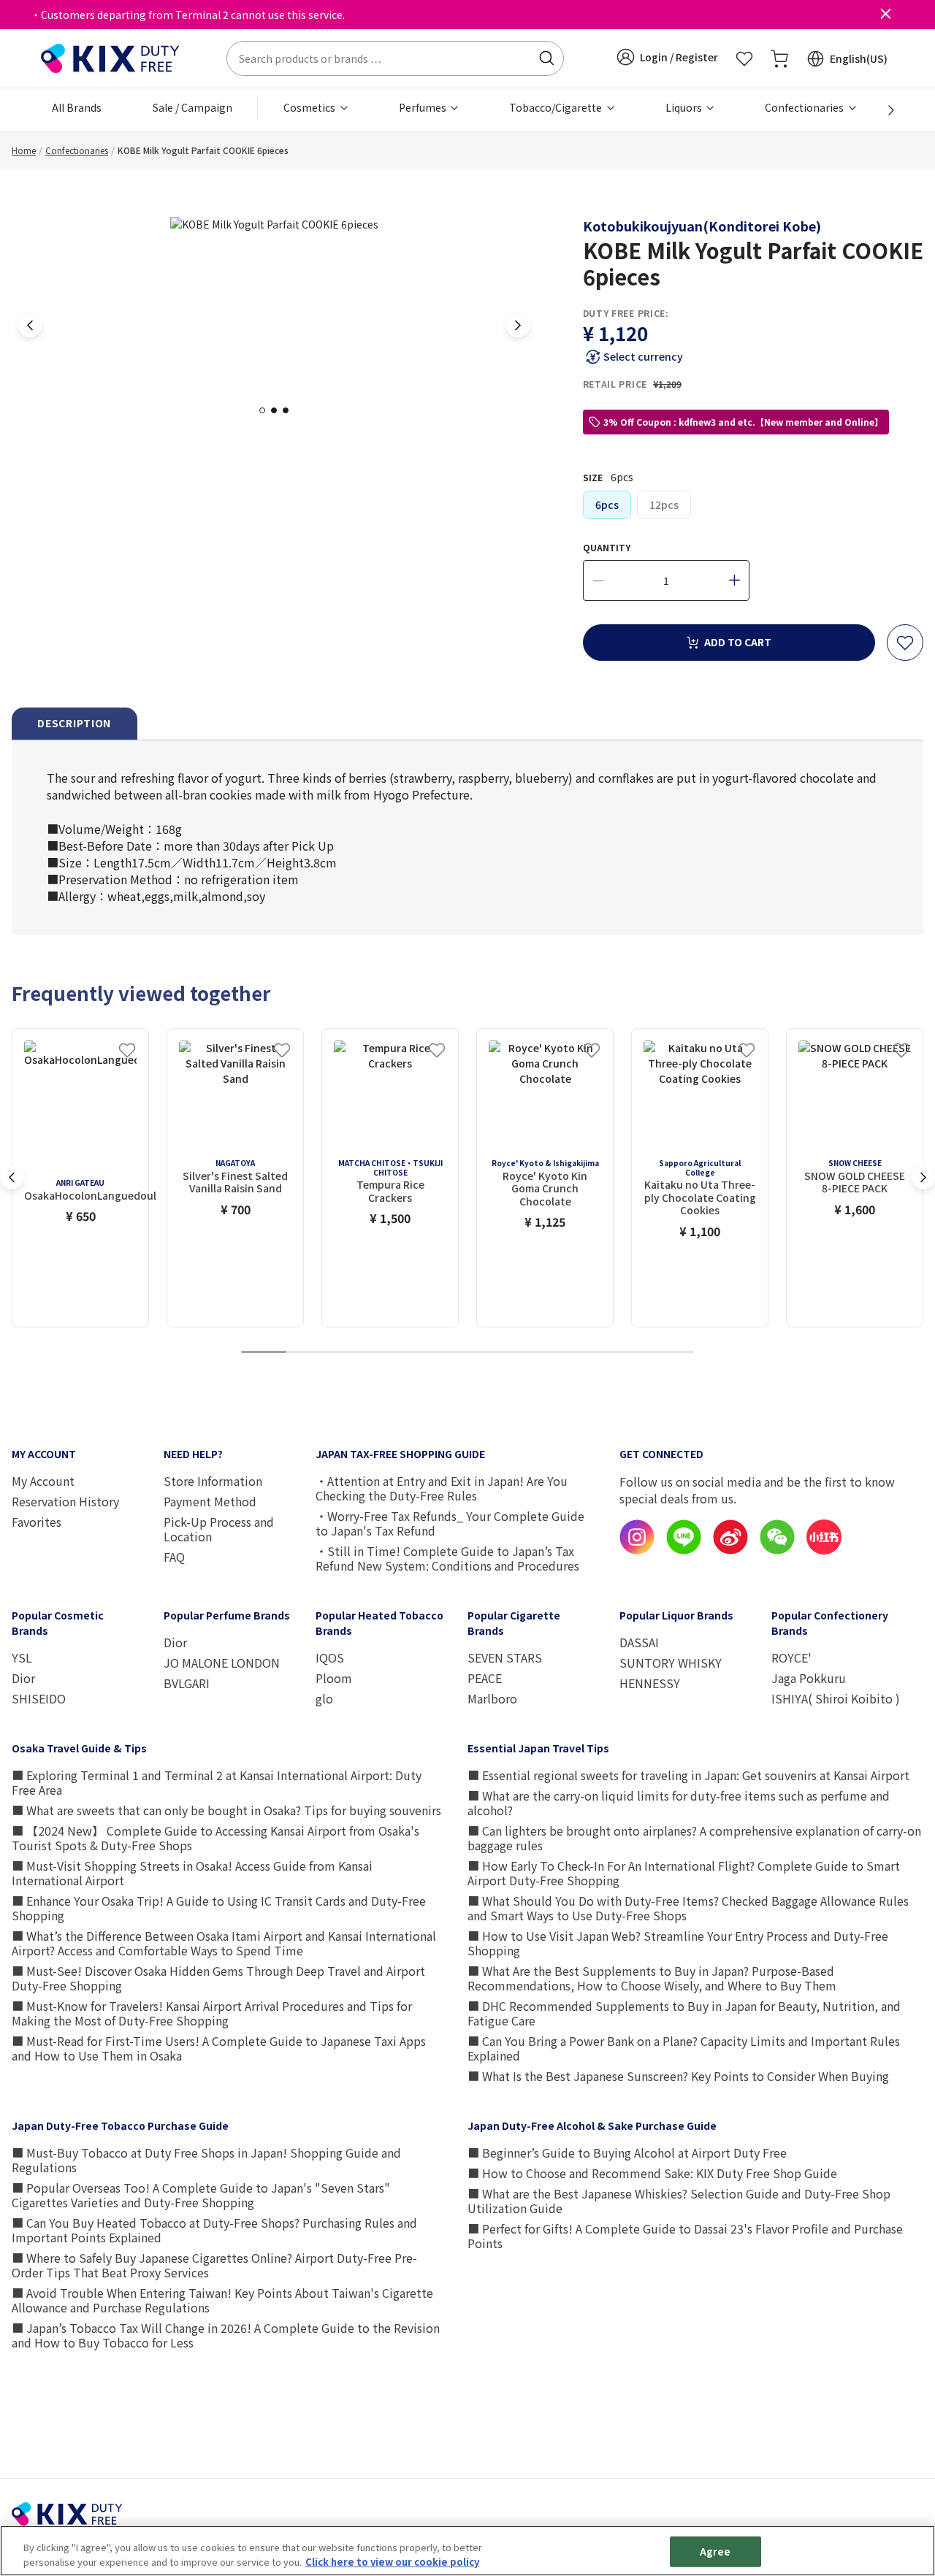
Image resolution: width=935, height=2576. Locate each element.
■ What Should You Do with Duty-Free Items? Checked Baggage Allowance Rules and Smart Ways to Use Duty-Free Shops (688, 1908)
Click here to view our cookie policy (392, 2561)
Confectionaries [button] (805, 107)
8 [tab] (581, 1353)
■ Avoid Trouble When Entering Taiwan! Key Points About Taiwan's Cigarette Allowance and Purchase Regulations (222, 2300)
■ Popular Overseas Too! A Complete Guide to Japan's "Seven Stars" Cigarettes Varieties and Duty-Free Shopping (201, 2195)
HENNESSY (650, 1683)
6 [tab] (490, 1353)
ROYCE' (791, 1657)
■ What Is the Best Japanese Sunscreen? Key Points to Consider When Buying (678, 2076)
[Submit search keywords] (546, 58)
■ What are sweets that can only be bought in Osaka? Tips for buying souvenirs (226, 1810)
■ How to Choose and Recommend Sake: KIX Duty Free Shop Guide (652, 2173)
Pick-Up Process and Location (219, 1529)
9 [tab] (626, 1353)
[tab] (75, 724)
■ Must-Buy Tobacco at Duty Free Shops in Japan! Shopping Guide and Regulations (206, 2160)
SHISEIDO (39, 1698)
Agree (715, 2552)
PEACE (485, 1678)
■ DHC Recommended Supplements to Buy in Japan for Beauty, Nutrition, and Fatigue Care (684, 2013)
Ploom (334, 1678)
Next (518, 326)
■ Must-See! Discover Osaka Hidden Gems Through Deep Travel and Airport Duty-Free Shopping (218, 1978)
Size (608, 477)
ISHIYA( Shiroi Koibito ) (836, 1698)
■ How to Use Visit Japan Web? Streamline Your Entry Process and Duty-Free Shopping (678, 1943)
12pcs (664, 505)
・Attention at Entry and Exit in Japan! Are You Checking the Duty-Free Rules (442, 1488)
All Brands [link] (77, 107)
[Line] (684, 1550)
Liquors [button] (685, 107)
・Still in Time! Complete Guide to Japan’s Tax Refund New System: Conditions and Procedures (447, 1558)
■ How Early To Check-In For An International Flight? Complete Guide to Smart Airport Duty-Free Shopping (684, 1873)
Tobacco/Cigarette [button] (557, 107)
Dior (23, 1678)
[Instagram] (637, 1550)
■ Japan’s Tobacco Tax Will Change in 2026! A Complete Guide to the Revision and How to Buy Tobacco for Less (226, 2335)
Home (24, 150)
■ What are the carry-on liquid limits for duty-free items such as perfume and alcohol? (679, 1803)
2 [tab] (278, 410)
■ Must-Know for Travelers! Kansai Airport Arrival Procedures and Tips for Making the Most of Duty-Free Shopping (212, 2013)
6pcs (607, 505)
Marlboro (492, 1698)
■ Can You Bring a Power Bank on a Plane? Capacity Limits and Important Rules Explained (684, 2048)
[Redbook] (824, 1550)
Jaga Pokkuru (809, 1678)
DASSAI (639, 1642)
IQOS (330, 1657)
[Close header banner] (885, 15)
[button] (667, 57)
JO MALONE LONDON (222, 1663)
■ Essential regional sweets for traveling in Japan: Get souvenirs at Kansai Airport (688, 1775)
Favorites (37, 1522)
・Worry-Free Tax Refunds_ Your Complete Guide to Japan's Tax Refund (450, 1523)
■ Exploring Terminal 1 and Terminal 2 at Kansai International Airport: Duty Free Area (217, 1782)
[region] (467, 2551)
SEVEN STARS (505, 1657)
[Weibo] (730, 1550)
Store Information (213, 1481)
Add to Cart (738, 642)
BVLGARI (187, 1683)
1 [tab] (267, 410)
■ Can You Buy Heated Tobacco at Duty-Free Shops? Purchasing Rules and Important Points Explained (214, 2230)
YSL (22, 1657)
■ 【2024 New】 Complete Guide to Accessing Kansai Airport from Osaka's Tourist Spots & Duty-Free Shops (215, 1838)
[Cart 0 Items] (779, 58)
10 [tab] (671, 1353)
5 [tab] (445, 1353)
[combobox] (395, 58)
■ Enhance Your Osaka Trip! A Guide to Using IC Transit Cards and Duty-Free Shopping (219, 1908)
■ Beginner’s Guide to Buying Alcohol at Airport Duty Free (627, 2153)
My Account (43, 1481)
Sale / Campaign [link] (192, 107)
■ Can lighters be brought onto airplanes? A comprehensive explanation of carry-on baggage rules (694, 1838)
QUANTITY (607, 547)
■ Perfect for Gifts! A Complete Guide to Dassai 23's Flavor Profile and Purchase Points (685, 2236)
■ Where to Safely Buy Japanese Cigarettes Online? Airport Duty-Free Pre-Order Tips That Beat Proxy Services (214, 2265)
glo (324, 1698)
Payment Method (210, 1501)
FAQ (174, 1557)
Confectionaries (77, 150)
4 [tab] (400, 1353)
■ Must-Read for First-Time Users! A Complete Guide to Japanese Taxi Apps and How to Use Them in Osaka (219, 2048)
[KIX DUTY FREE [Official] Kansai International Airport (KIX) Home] (110, 57)
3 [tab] (290, 410)
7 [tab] (535, 1353)
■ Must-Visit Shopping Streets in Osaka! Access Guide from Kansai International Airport (192, 1873)
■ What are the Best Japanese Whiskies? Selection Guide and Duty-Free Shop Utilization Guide (679, 2201)
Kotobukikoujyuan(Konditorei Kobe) (702, 226)
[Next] (883, 110)
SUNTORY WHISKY (671, 1663)
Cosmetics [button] (310, 107)
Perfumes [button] (424, 107)
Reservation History (65, 1501)
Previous (30, 326)
